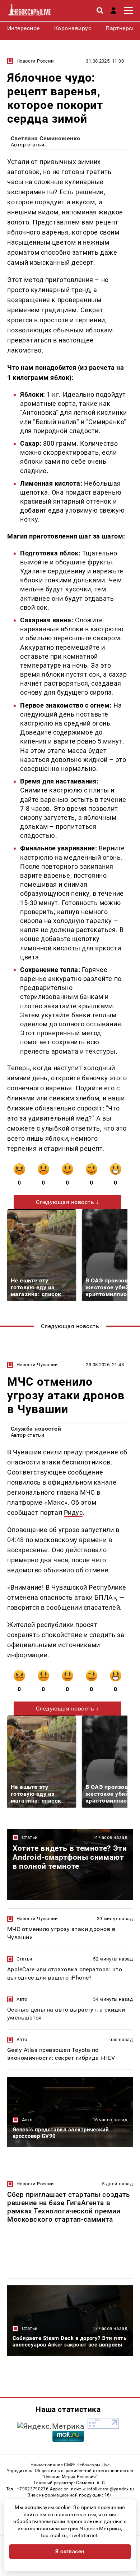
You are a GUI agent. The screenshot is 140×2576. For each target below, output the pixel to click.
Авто (22, 1999)
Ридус (73, 1512)
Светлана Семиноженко (46, 138)
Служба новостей (36, 1429)
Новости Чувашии (37, 1365)
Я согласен (70, 2552)
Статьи (30, 1837)
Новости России (35, 61)
